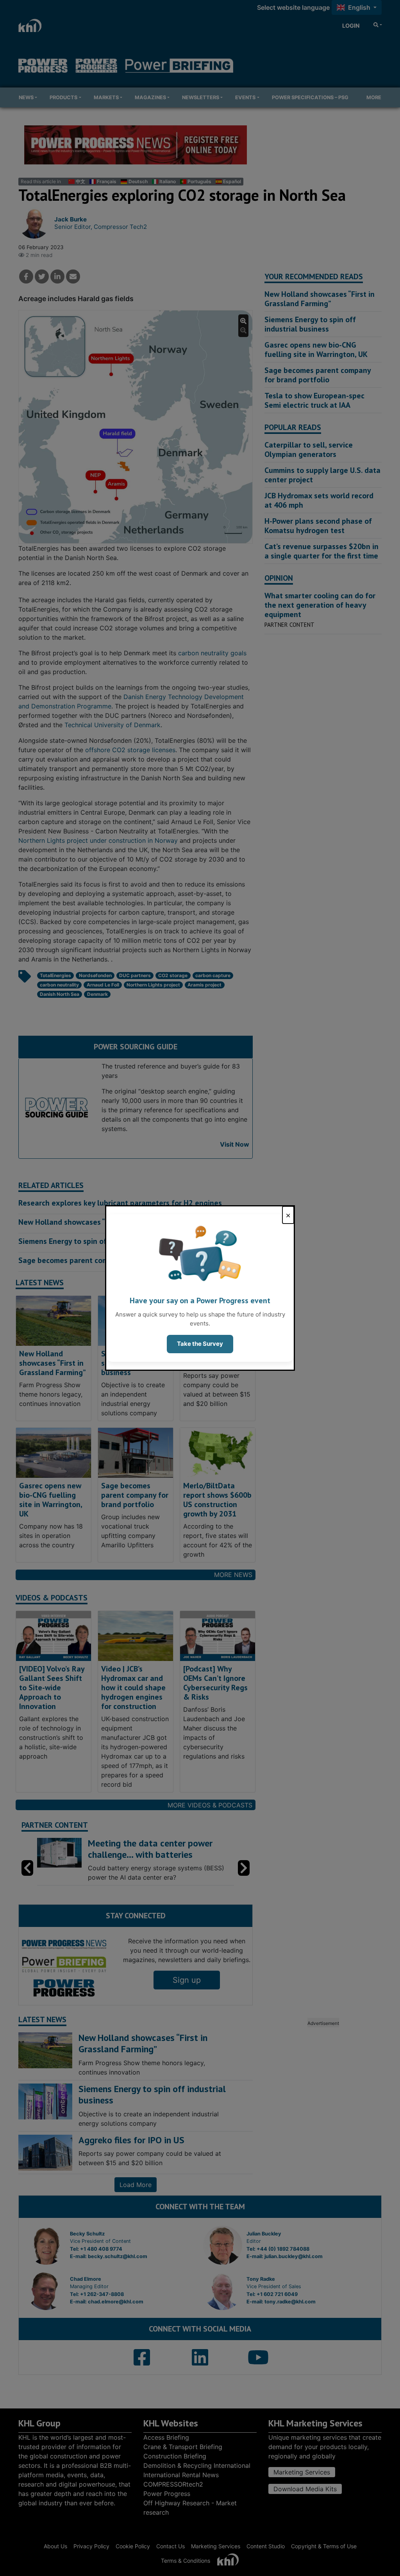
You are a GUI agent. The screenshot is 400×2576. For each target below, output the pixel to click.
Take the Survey (200, 1344)
